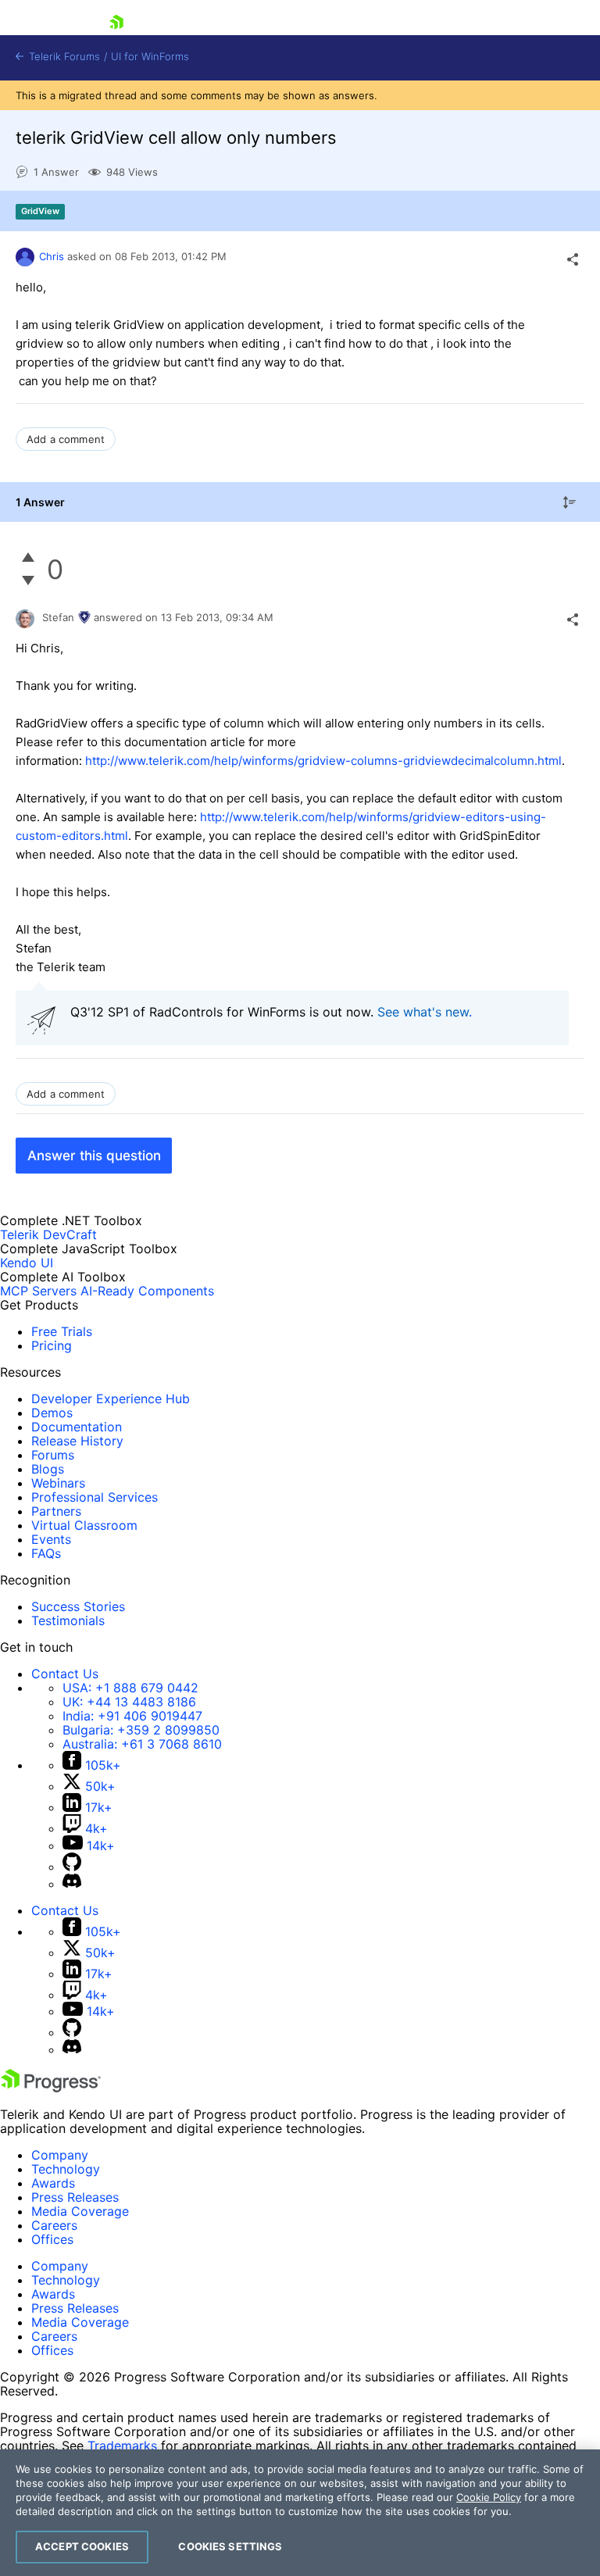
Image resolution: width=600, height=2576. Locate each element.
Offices (52, 2239)
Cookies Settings (230, 2546)
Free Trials (62, 1331)
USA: (130, 1688)
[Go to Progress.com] (51, 2088)
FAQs (46, 1553)
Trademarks (122, 2446)
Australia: (142, 1744)
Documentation (77, 1427)
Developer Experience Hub (111, 1399)
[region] (300, 2513)
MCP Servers (38, 1291)
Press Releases (75, 2197)
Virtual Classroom (84, 1525)
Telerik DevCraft (48, 1234)
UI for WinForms (150, 57)
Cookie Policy (489, 2497)
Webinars (58, 1483)
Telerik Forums (63, 57)
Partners (56, 1511)
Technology (66, 2169)
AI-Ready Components (147, 1291)
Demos (52, 1413)
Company (60, 2155)
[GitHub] (72, 1867)
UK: (129, 1702)
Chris (52, 256)
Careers (54, 2225)
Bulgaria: (141, 1730)
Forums (53, 1455)
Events (51, 1539)
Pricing (52, 1345)
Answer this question (94, 1156)
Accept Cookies (82, 2546)
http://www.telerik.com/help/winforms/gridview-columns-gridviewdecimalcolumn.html (323, 761)
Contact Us (65, 1674)
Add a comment (66, 439)
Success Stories (78, 1606)
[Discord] (72, 1884)
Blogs (48, 1469)
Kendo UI (27, 1263)
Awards (53, 2183)
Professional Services (95, 1497)
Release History (77, 1441)
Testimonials (68, 1620)
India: (132, 1716)
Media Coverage (80, 2211)
